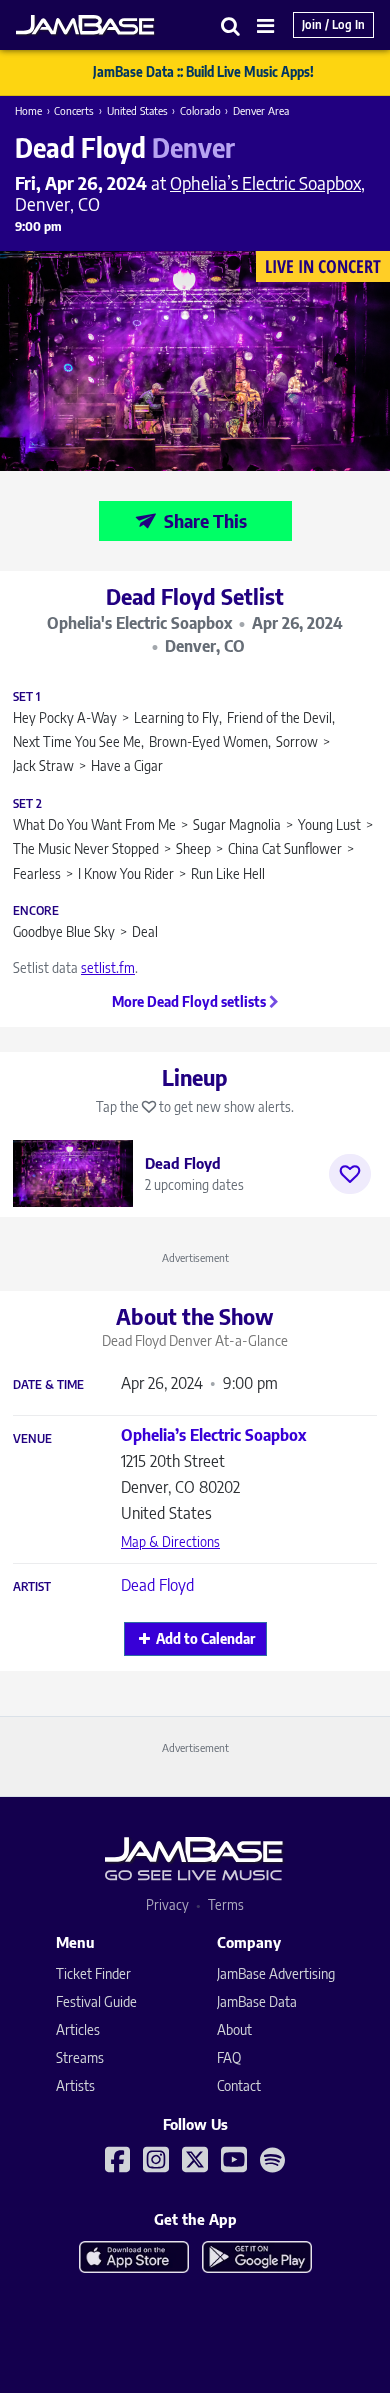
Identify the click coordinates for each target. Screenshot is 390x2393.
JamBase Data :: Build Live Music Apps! (203, 72)
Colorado (200, 110)
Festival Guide (96, 2001)
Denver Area (261, 110)
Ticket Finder (93, 1973)
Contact (239, 2085)
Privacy (167, 1904)
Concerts (74, 110)
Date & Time (48, 1385)
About (234, 2029)
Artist (32, 1587)
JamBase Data (257, 2001)
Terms (226, 1904)
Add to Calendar (205, 1638)
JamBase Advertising (276, 1973)
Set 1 (26, 697)
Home (28, 110)
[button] (231, 25)
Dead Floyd (157, 1585)
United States (137, 110)
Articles (78, 2029)
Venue (32, 1439)
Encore (36, 911)
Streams (80, 2057)
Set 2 (27, 804)
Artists (75, 2085)
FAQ (229, 2057)
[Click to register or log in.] (350, 1174)
